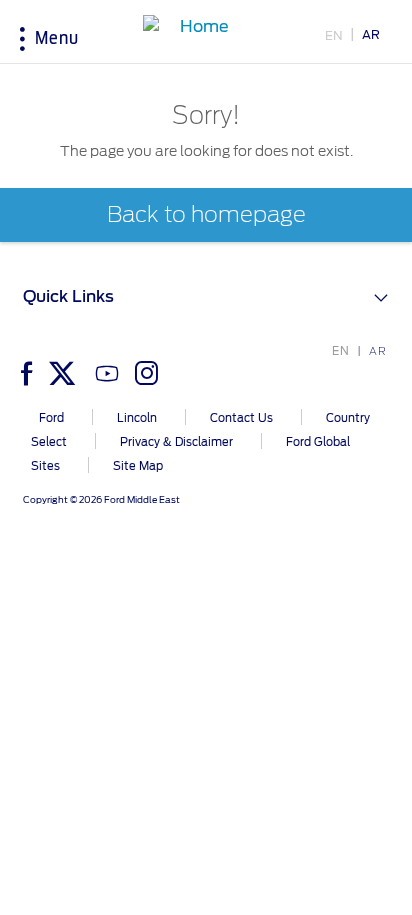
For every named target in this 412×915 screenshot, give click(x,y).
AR (371, 34)
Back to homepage (206, 215)
